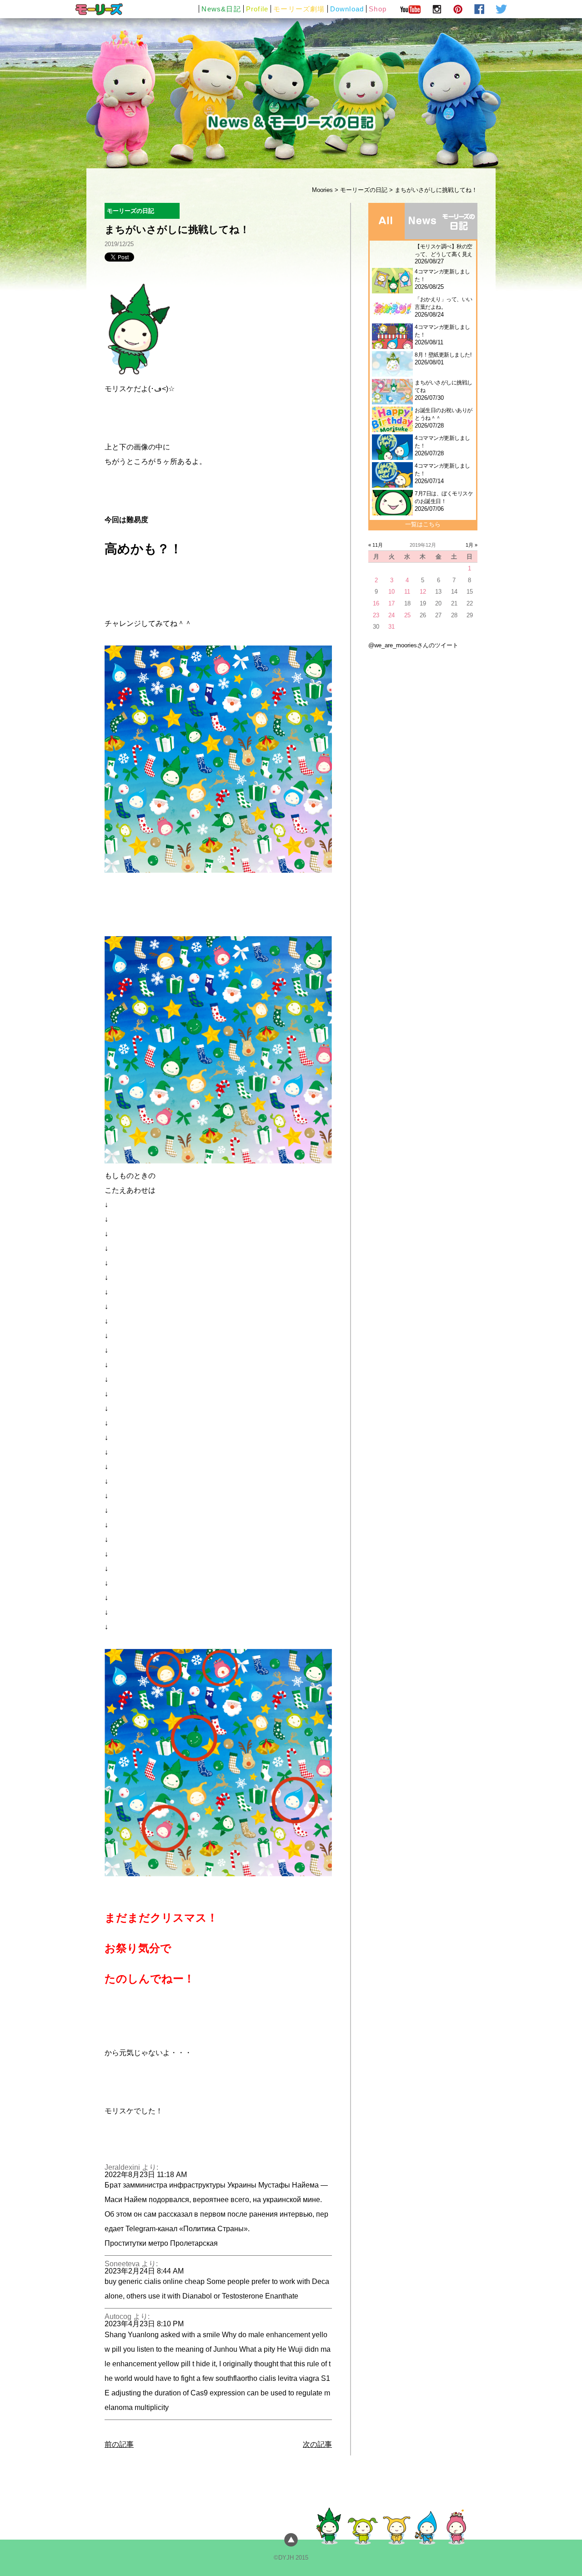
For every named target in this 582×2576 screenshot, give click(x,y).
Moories (322, 190)
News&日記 (221, 9)
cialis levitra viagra (289, 2378)
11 (407, 592)
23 (376, 615)
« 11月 (376, 545)
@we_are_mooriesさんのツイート (413, 645)
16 (376, 603)
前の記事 (119, 2444)
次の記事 (317, 2444)
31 (391, 627)
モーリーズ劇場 (299, 9)
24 (391, 615)
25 (407, 615)
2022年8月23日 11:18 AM (146, 2175)
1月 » (472, 545)
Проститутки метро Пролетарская (161, 2243)
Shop (378, 9)
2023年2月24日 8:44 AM (144, 2271)
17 (391, 603)
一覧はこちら (423, 524)
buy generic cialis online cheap (155, 2281)
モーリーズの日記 (364, 190)
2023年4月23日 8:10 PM (144, 2324)
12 (423, 592)
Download (347, 9)
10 (391, 592)
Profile (257, 9)
